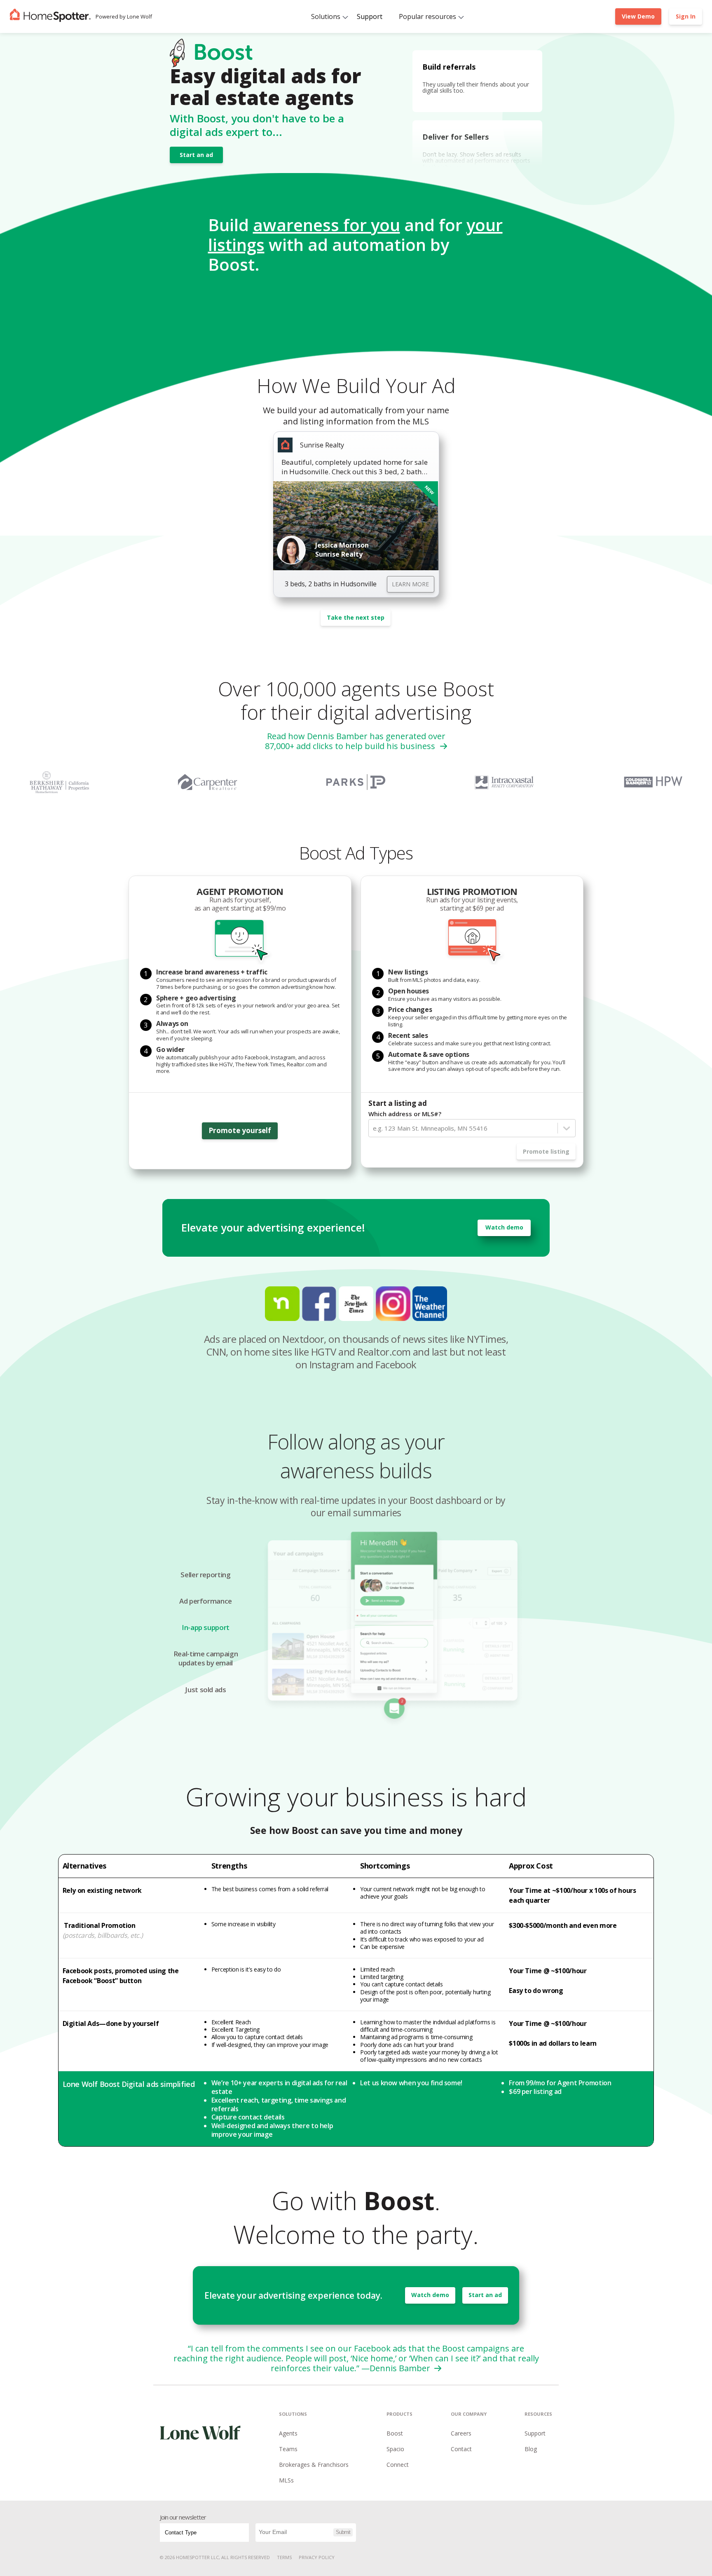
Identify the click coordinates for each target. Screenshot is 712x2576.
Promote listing (546, 1151)
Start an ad (196, 155)
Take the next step (356, 617)
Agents (288, 2433)
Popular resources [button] (427, 16)
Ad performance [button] (206, 1601)
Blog (531, 2449)
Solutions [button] (326, 16)
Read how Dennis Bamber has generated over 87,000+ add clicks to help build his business (355, 741)
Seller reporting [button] (205, 1575)
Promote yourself (240, 1130)
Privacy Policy (317, 2557)
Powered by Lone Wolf (124, 16)
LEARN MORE (410, 584)
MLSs (286, 2480)
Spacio (395, 2449)
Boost (395, 2433)
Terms (284, 2557)
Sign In (686, 16)
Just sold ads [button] (205, 1690)
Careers (461, 2433)
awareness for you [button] (327, 225)
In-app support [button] (206, 1628)
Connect (398, 2465)
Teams (288, 2449)
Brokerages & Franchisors (314, 2465)
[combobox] (374, 1128)
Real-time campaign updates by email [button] (206, 1658)
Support (370, 16)
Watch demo (504, 1227)
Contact (461, 2449)
